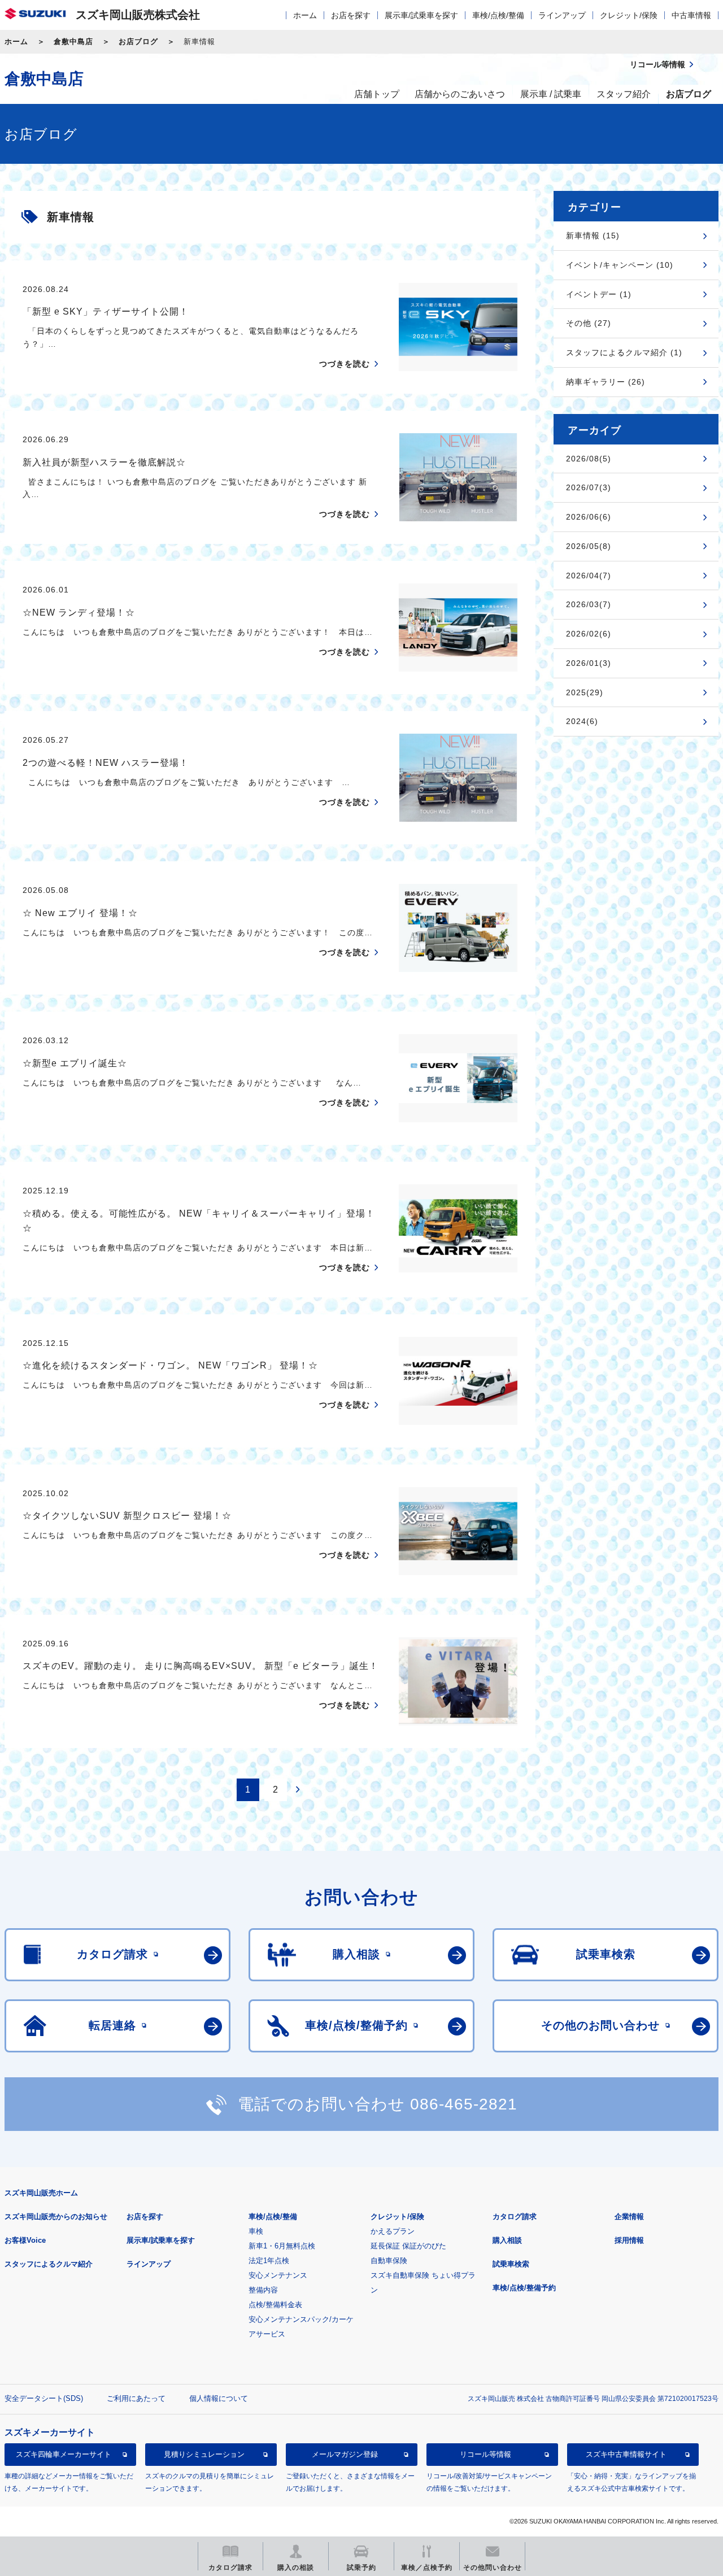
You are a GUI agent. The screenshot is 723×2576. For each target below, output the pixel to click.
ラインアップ (562, 15)
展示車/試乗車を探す (421, 15)
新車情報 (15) (593, 236)
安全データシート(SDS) (44, 2398)
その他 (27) (589, 323)
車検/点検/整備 (498, 15)
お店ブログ (138, 42)
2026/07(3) (589, 487)
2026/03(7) (589, 604)
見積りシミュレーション (204, 2454)
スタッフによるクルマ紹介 (49, 2264)
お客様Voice (25, 2240)
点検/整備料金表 (275, 2305)
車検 (256, 2231)
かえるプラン (393, 2231)
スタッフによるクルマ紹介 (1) (624, 352)
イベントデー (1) (599, 294)
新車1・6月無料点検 (282, 2246)
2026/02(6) (589, 634)
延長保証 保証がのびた (408, 2246)
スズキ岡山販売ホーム (41, 2193)
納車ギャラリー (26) (606, 382)
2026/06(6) (589, 517)
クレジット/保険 (629, 15)
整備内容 (263, 2290)
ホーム (305, 15)
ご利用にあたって (136, 2398)
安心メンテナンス (278, 2275)
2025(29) (585, 692)
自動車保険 (389, 2261)
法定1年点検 (269, 2261)
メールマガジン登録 (345, 2454)
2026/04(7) (589, 576)
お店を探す (351, 15)
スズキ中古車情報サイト (626, 2454)
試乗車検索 (511, 2264)
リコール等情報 (485, 2454)
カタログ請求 (515, 2217)
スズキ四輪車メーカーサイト (64, 2454)
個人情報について (219, 2398)
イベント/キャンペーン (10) (620, 265)
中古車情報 (691, 15)
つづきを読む (345, 364)
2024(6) (582, 721)
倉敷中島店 (73, 42)
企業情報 (629, 2217)
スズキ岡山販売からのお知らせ (56, 2217)
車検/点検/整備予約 (524, 2288)
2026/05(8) (589, 546)
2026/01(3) (589, 663)
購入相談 (507, 2240)
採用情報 (629, 2240)
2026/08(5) (589, 459)
